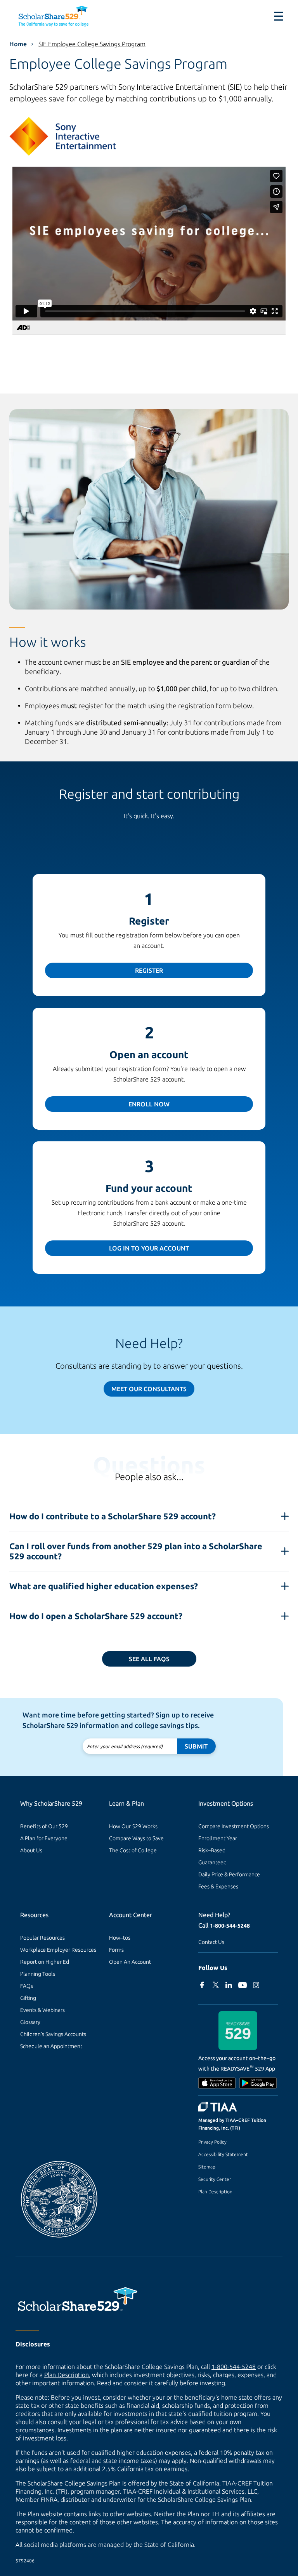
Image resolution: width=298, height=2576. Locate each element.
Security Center (215, 2179)
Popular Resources (42, 1938)
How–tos (120, 1938)
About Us (31, 1850)
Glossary (30, 2022)
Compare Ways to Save (136, 1838)
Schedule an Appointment (51, 2046)
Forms (116, 1950)
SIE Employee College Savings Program (92, 44)
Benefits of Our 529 (44, 1826)
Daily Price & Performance (229, 1874)
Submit (196, 1746)
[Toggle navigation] (274, 16)
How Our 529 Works (133, 1826)
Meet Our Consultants (149, 1389)
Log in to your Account (149, 1248)
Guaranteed (212, 1862)
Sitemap (207, 2167)
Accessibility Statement (223, 2154)
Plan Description (215, 2192)
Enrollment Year (218, 1838)
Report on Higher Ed (45, 1962)
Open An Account (130, 1962)
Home (18, 44)
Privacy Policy (212, 2142)
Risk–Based (212, 1850)
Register (149, 970)
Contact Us (211, 1942)
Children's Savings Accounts (53, 2034)
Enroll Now (149, 1104)
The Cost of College (133, 1850)
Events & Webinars (42, 2010)
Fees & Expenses (218, 1886)
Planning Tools (38, 1974)
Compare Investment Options (234, 1826)
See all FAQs (149, 1659)
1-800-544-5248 (230, 1926)
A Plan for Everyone (44, 1838)
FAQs (27, 1986)
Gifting (28, 1998)
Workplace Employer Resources (58, 1950)
